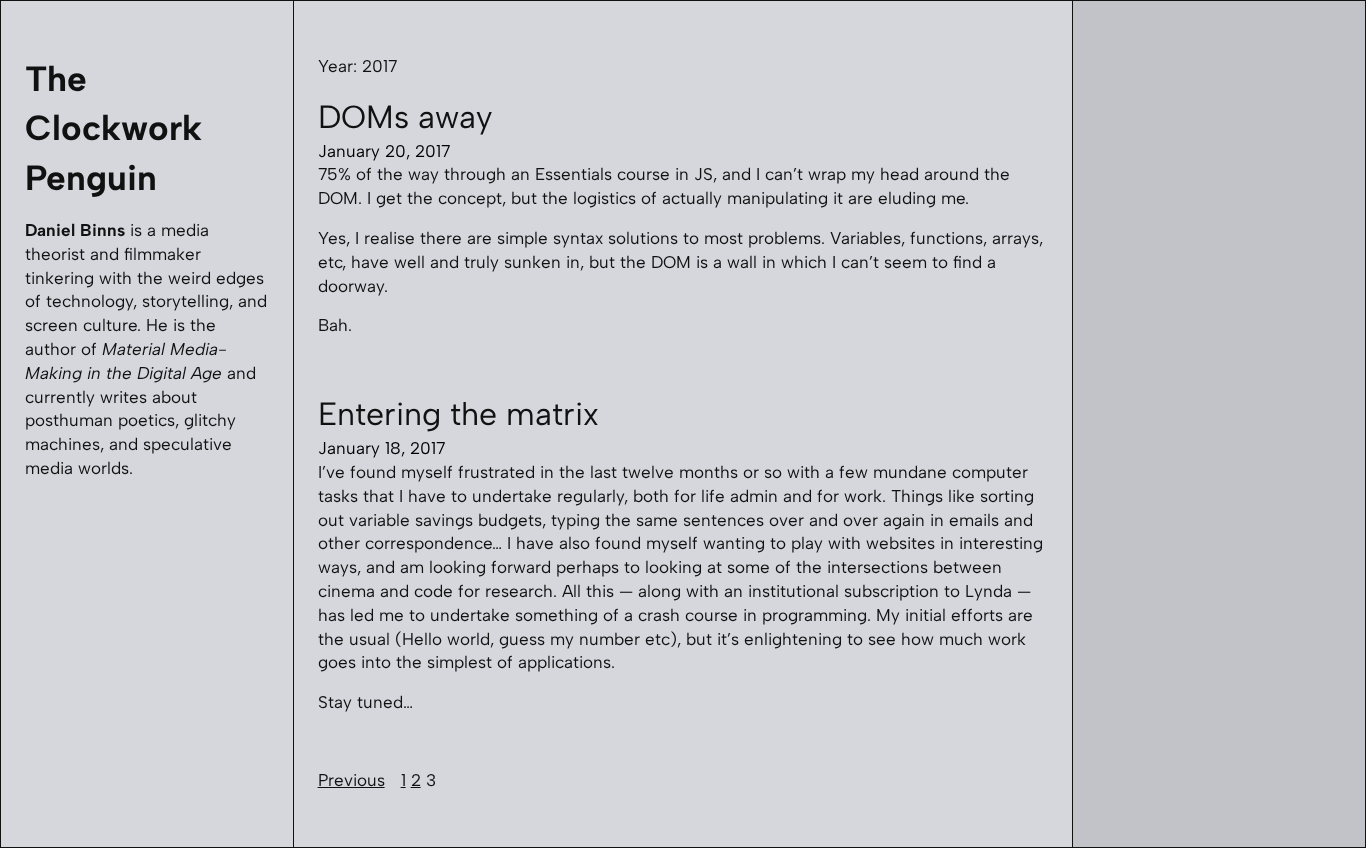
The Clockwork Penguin (113, 128)
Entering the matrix (458, 414)
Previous (351, 780)
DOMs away (405, 117)
